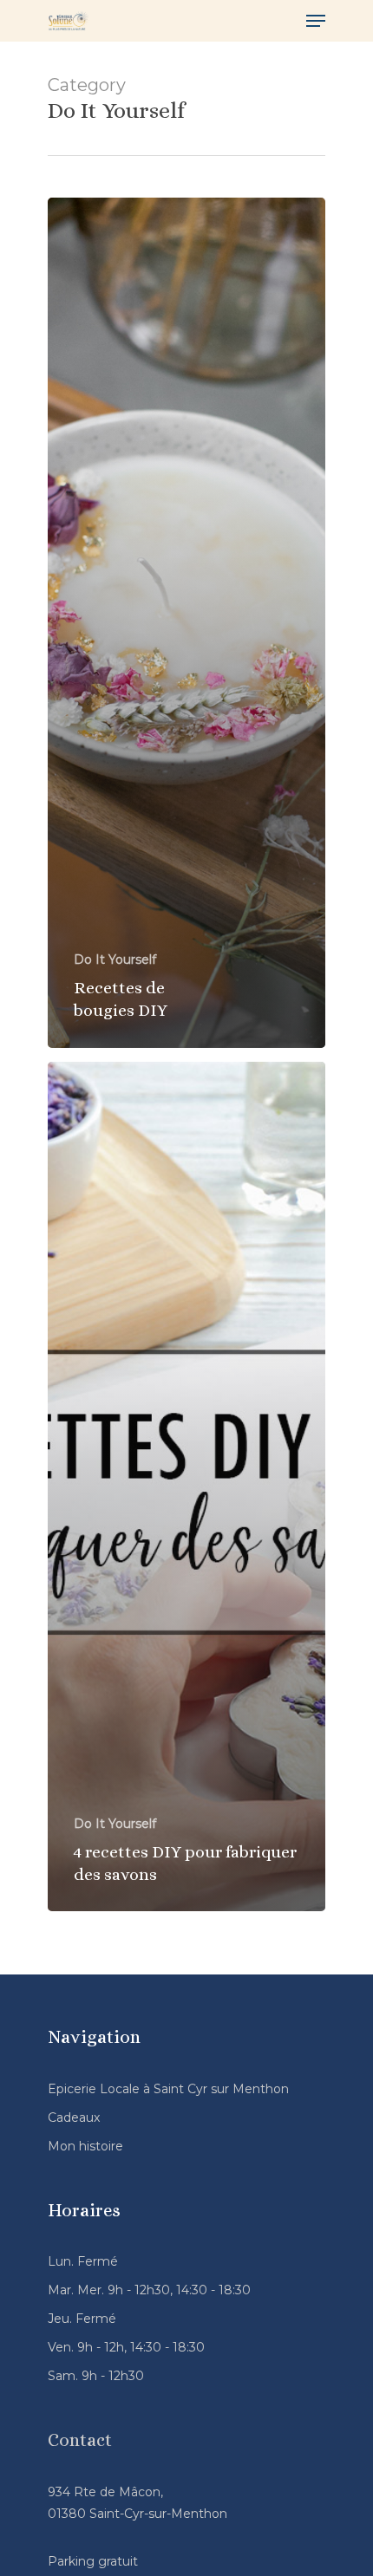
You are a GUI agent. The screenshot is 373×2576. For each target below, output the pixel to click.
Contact (80, 2440)
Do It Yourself (115, 959)
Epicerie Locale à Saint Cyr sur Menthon (168, 2089)
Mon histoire (85, 2146)
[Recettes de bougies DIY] (186, 623)
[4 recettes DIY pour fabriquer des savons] (186, 1487)
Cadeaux (74, 2117)
